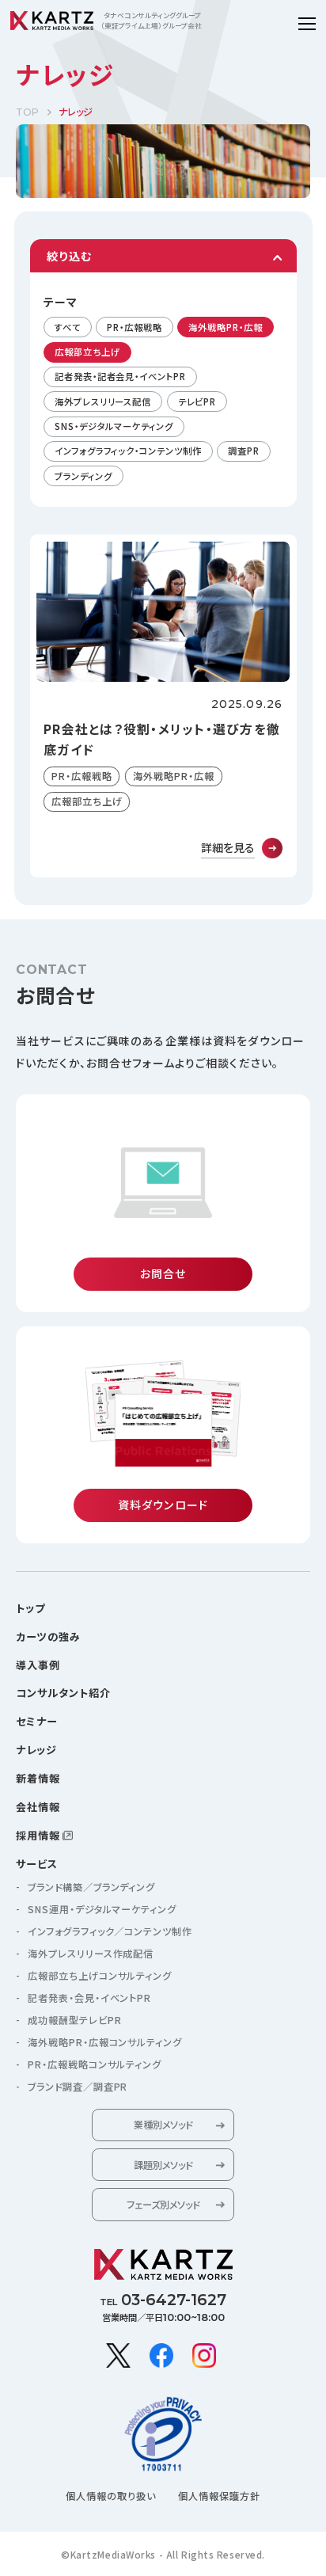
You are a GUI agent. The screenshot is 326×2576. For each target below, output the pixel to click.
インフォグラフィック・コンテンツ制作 (128, 451)
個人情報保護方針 (219, 2496)
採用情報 (38, 1835)
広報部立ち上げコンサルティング (100, 1976)
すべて (68, 327)
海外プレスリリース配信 (103, 401)
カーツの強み (48, 1636)
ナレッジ (36, 1750)
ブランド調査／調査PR (78, 2087)
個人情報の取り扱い (111, 2496)
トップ (30, 1608)
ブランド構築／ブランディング (91, 1887)
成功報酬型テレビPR (75, 2020)
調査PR (244, 451)
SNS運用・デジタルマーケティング (102, 1909)
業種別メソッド (163, 2125)
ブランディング (83, 476)
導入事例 (38, 1665)
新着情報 (38, 1778)
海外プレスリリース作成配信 (91, 1954)
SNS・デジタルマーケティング (114, 426)
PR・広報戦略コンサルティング (95, 2064)
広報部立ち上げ (87, 352)
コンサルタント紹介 (63, 1693)
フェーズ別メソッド (163, 2205)
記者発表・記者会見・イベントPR (120, 376)
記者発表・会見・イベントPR (89, 1998)
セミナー (37, 1721)
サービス (37, 1864)
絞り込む (69, 256)
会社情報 (38, 1807)
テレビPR (197, 401)
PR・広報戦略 (134, 327)
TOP (27, 112)
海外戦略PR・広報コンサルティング (105, 2042)
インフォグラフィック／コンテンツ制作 (110, 1931)
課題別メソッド (163, 2165)
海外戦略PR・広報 (225, 327)
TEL (163, 2300)
